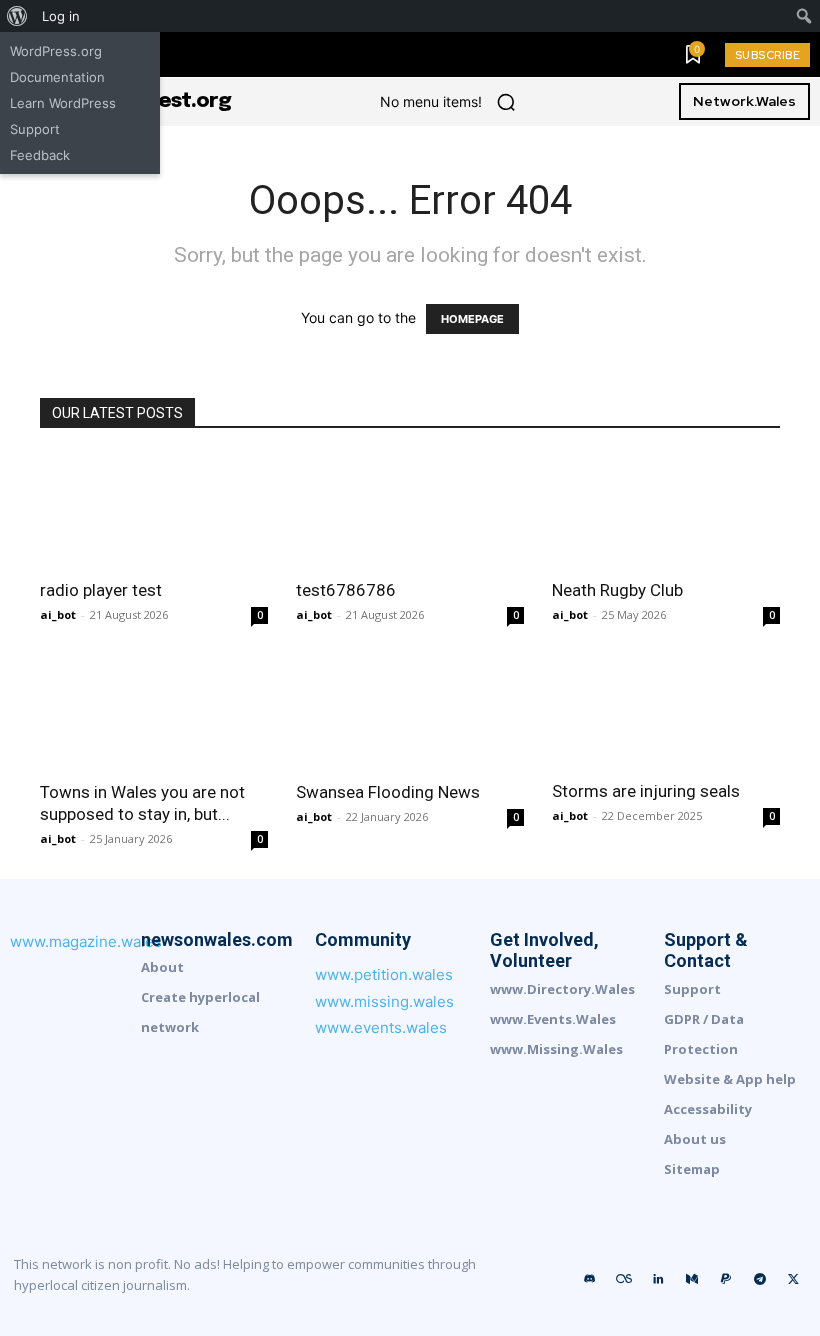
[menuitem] (17, 16)
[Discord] (590, 1280)
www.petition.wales (384, 974)
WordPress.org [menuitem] (56, 51)
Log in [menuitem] (61, 16)
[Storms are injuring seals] (666, 711)
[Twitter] (794, 1280)
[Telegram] (760, 1280)
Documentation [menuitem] (57, 77)
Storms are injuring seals (646, 791)
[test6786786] (410, 510)
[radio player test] (154, 510)
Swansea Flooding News (388, 792)
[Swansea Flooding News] (410, 711)
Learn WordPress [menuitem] (63, 103)
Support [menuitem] (35, 129)
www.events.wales (381, 1027)
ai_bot (58, 614)
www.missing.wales (384, 1001)
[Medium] (692, 1280)
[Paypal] (726, 1280)
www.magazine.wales (86, 941)
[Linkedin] (658, 1280)
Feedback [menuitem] (40, 155)
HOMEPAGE (472, 319)
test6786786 (346, 590)
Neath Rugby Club (617, 590)
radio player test (101, 590)
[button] (506, 102)
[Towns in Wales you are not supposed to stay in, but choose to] (154, 711)
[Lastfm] (624, 1280)
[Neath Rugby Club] (666, 510)
